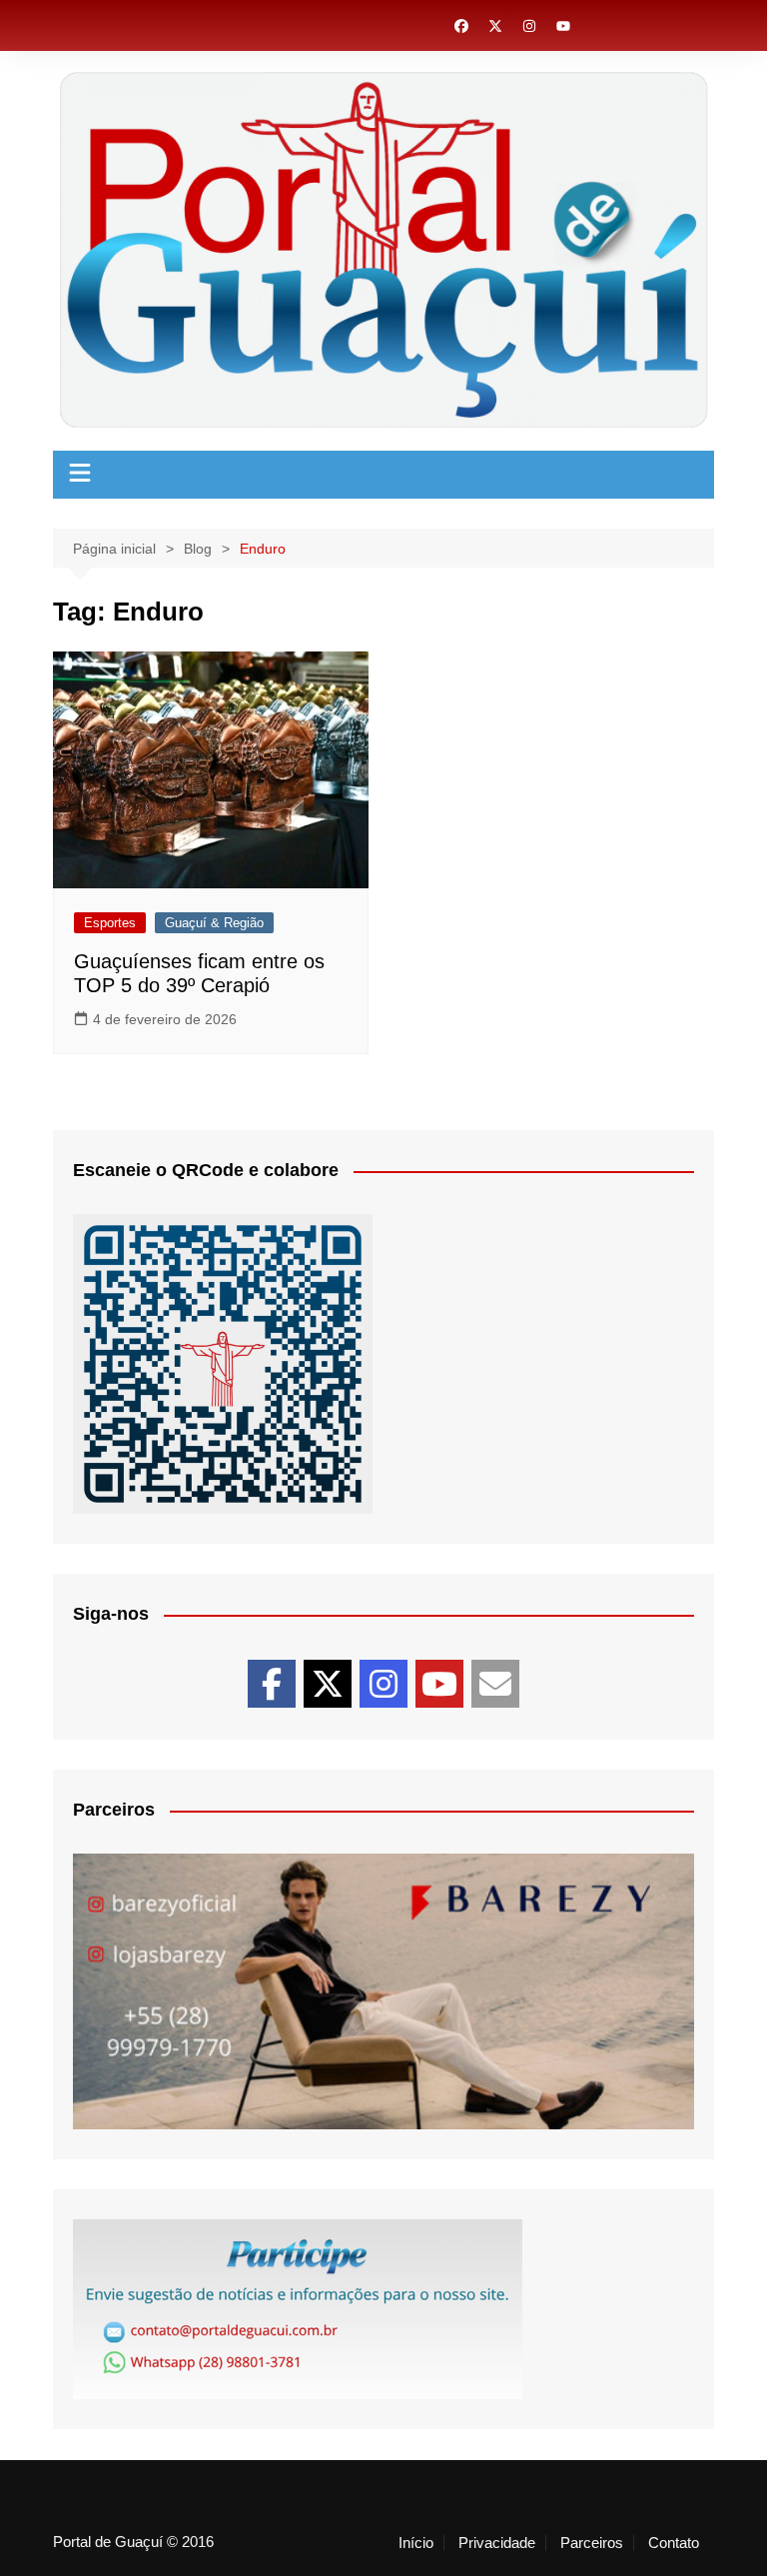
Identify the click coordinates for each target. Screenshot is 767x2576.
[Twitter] (328, 1684)
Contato (674, 2543)
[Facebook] (272, 1684)
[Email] (495, 1684)
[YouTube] (439, 1684)
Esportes (110, 923)
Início (416, 2543)
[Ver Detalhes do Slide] (383, 1991)
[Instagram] (383, 1684)
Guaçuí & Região (214, 923)
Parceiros (592, 2543)
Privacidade (497, 2543)
